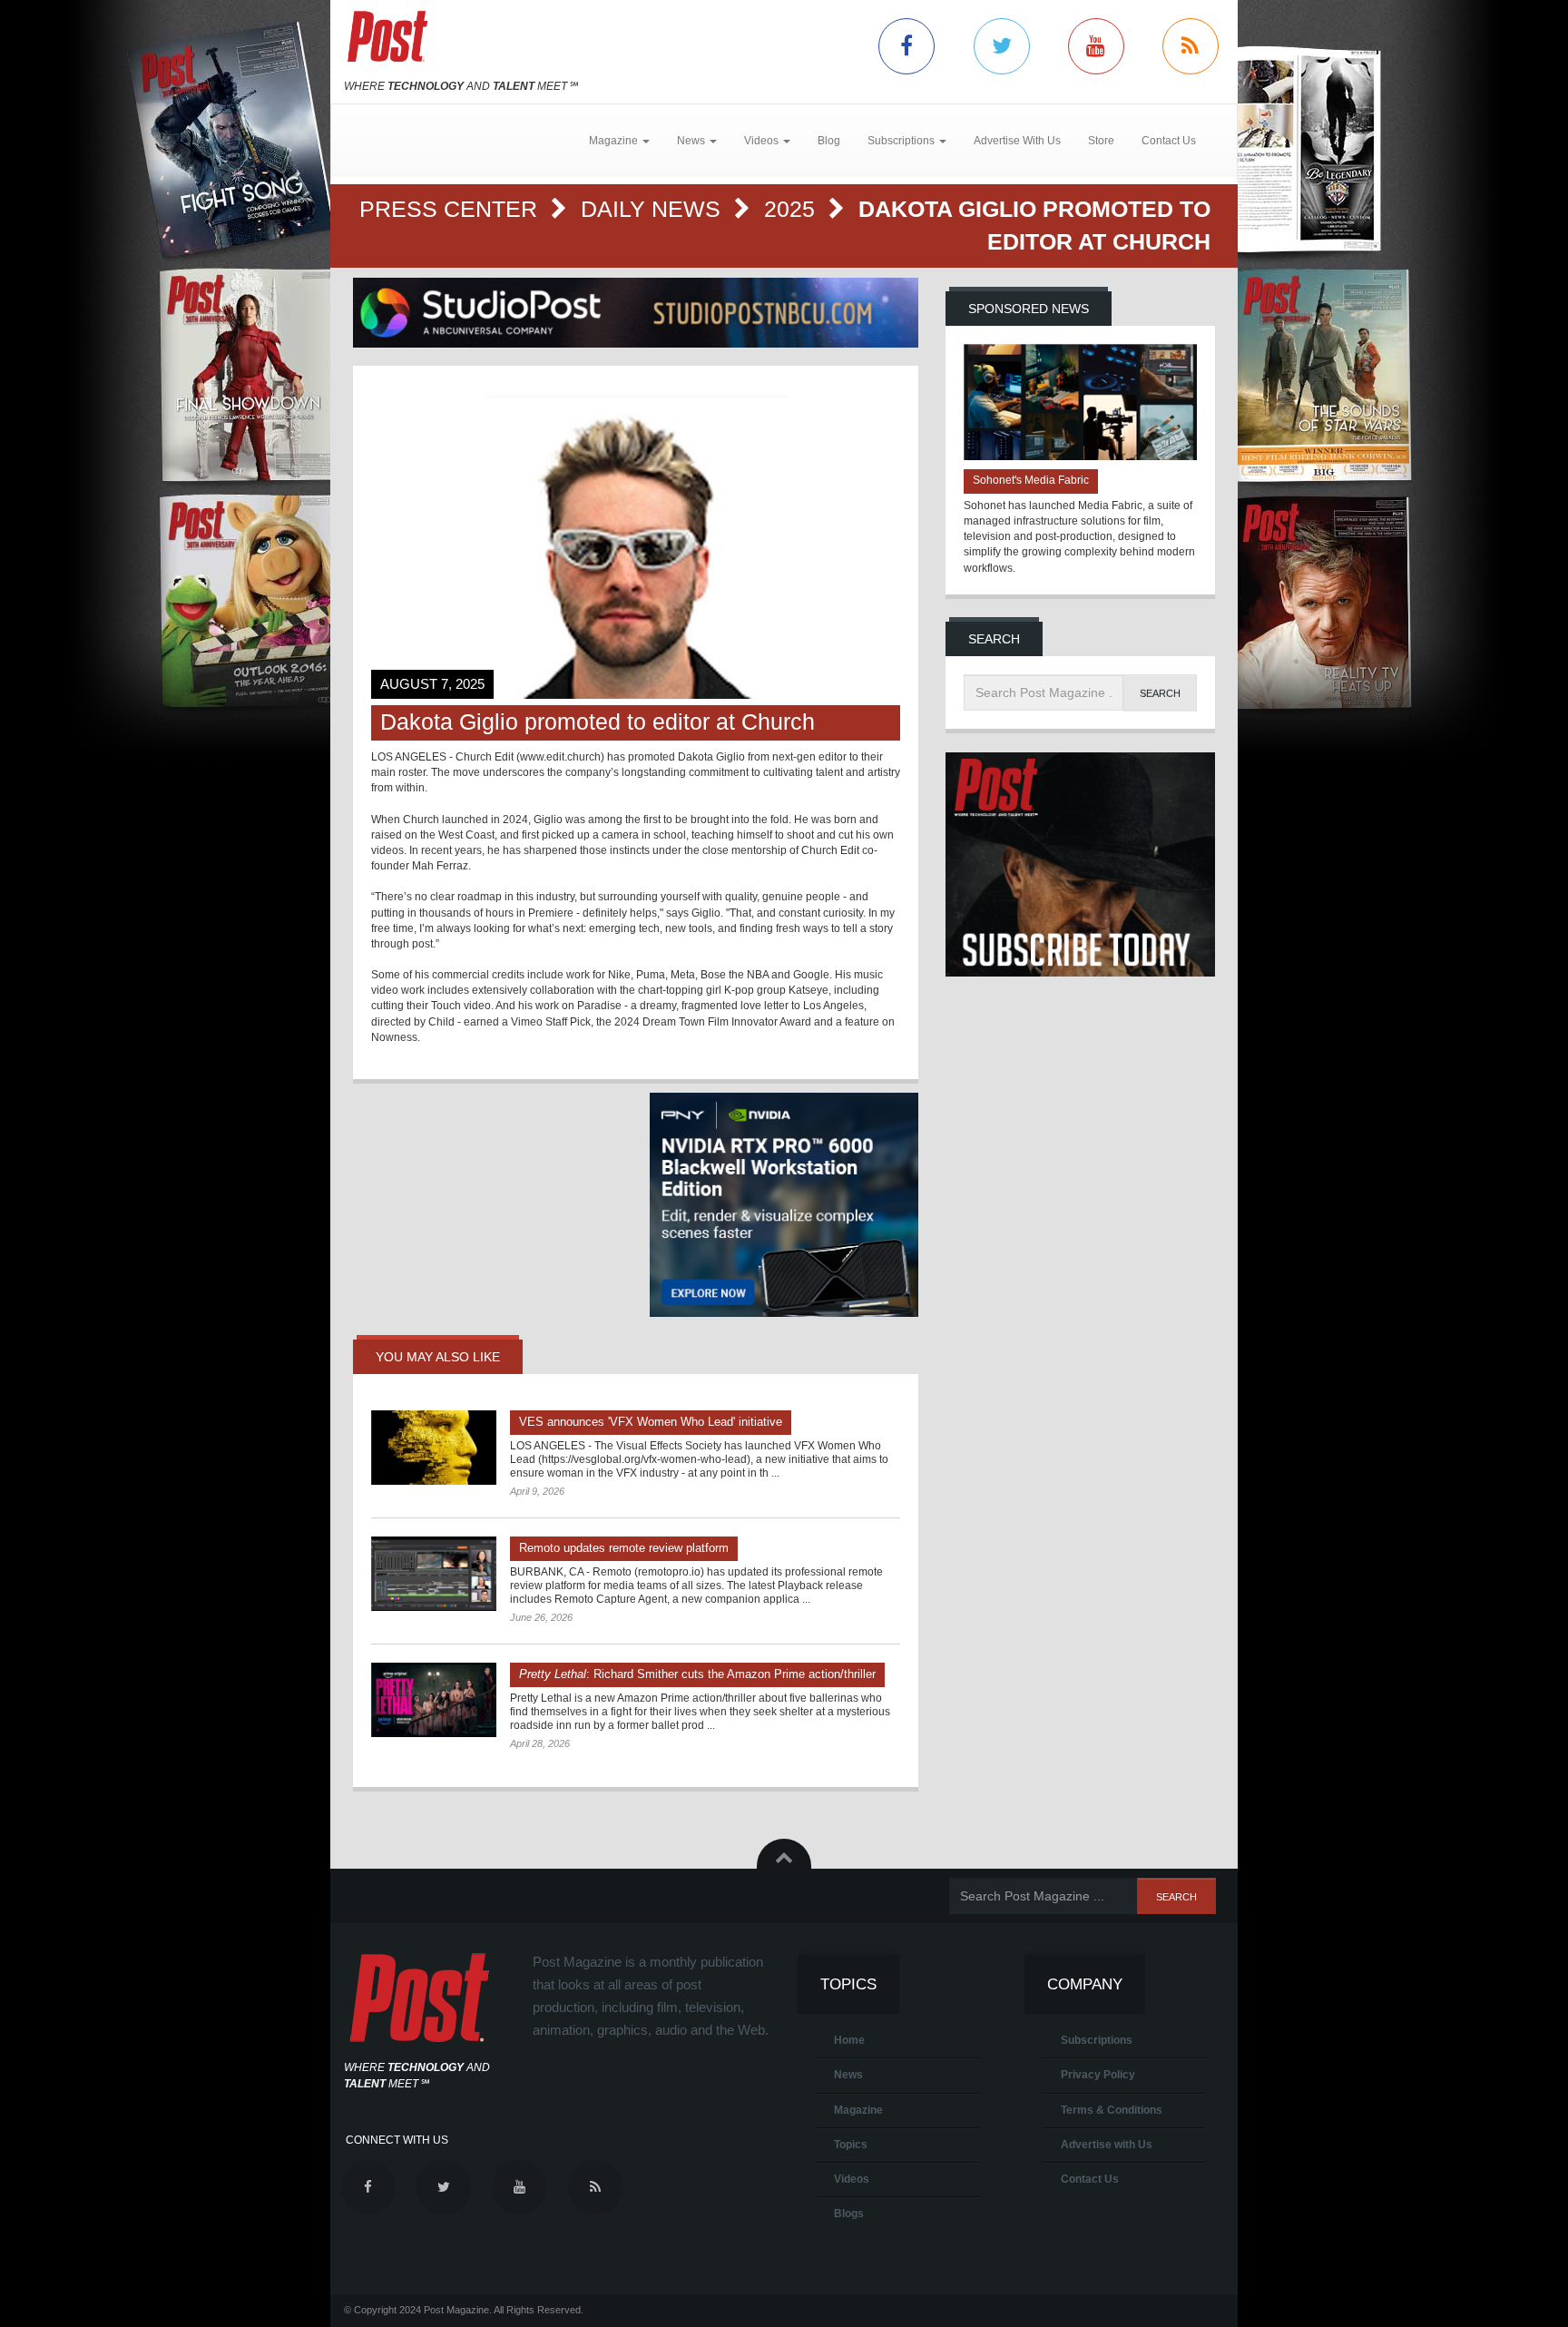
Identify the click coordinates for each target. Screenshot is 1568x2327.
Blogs (849, 2214)
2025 (793, 209)
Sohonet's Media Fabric (1031, 480)
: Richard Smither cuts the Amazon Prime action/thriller (697, 1674)
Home (849, 2040)
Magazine (858, 2110)
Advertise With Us (1017, 141)
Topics (851, 2145)
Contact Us (1169, 141)
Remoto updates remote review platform (624, 1548)
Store (1101, 141)
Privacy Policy (1098, 2075)
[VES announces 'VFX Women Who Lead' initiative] (434, 1448)
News (848, 2075)
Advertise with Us (1107, 2145)
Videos (852, 2179)
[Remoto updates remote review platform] (434, 1574)
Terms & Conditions (1112, 2110)
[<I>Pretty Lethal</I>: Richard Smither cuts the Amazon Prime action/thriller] (434, 1700)
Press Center (451, 209)
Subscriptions (1097, 2040)
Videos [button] (763, 141)
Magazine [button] (615, 141)
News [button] (692, 141)
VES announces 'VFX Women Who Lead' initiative (651, 1422)
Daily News (654, 209)
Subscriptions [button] (902, 141)
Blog (829, 141)
